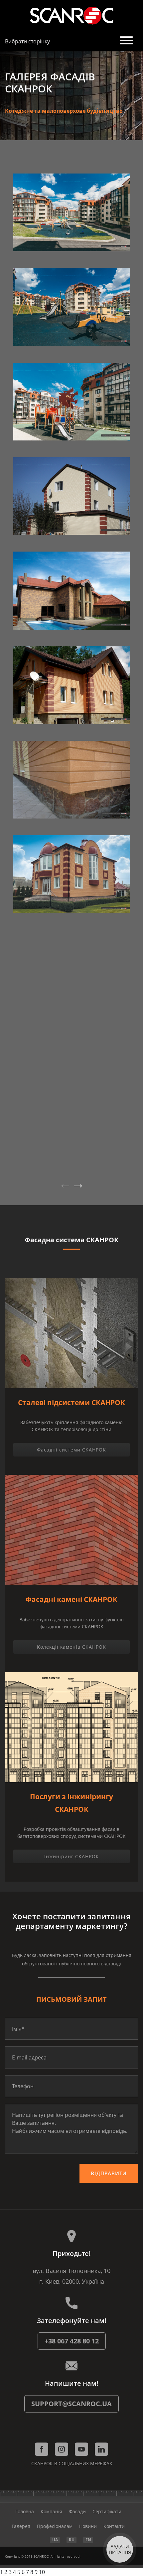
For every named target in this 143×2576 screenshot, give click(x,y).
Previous (62, 1180)
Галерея (21, 2526)
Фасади (77, 2511)
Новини (88, 2526)
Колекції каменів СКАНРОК (71, 1647)
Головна (25, 2511)
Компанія (51, 2511)
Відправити (109, 2173)
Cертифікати (107, 2511)
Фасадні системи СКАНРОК (71, 1450)
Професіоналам (55, 2526)
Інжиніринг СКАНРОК (72, 1856)
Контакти (114, 2526)
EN (88, 2540)
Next (75, 1180)
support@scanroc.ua (71, 2404)
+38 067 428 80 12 (72, 2341)
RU (72, 2540)
